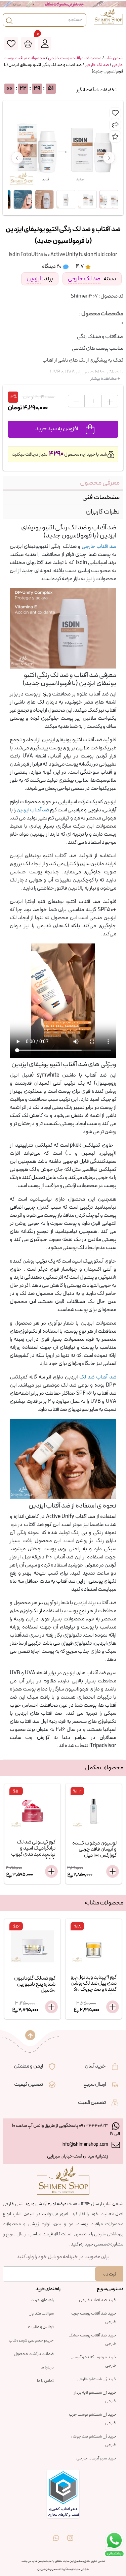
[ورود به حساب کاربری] (45, 43)
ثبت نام (109, 2274)
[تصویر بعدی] (109, 158)
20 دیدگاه (52, 267)
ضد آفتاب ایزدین (33, 810)
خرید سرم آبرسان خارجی (96, 2458)
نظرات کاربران (103, 512)
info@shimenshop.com (85, 2145)
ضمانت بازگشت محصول (34, 2354)
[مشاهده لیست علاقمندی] (11, 43)
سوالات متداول (41, 2314)
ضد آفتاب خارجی (99, 547)
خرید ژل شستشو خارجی (97, 2379)
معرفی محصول (100, 483)
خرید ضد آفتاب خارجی (98, 2300)
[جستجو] (9, 20)
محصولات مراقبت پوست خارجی (75, 58)
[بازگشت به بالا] (30, 2035)
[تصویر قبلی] (17, 158)
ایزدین (34, 279)
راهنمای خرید (43, 2300)
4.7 (80, 267)
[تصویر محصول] (109, 199)
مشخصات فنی (101, 497)
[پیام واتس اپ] (56, 2533)
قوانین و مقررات (41, 2327)
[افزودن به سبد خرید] (51, 1871)
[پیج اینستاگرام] (70, 2533)
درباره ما (47, 2367)
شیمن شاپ (114, 58)
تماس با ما (45, 2381)
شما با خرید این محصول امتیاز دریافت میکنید (60, 454)
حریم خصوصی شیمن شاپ (31, 2340)
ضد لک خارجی (97, 65)
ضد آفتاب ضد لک (98, 1377)
